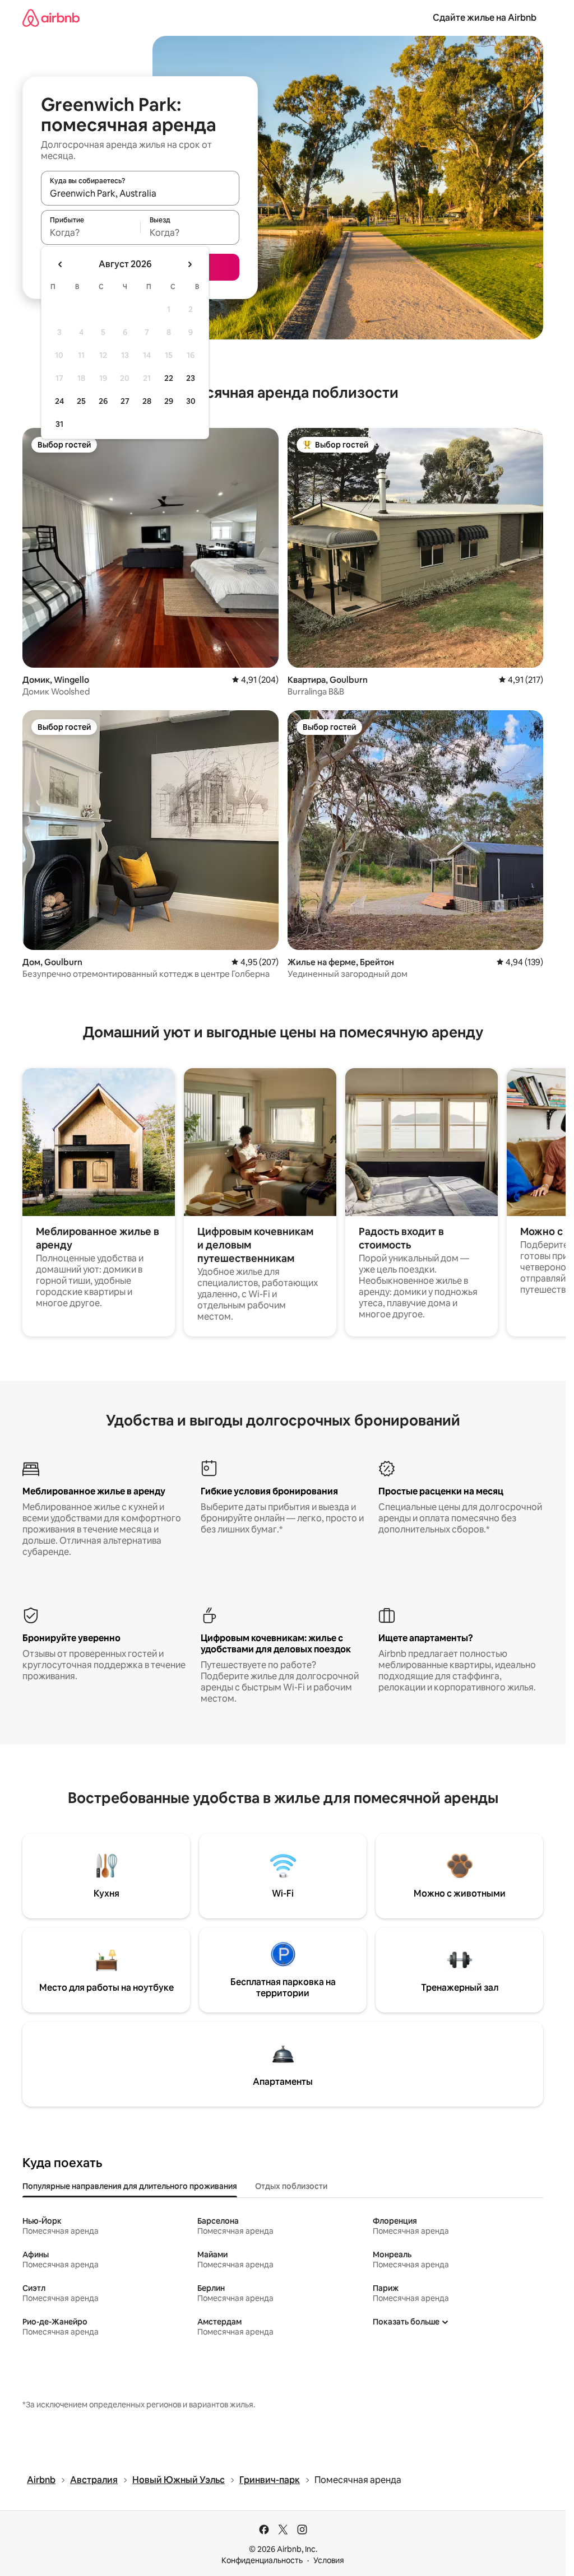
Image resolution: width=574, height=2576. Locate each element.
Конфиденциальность (262, 2560)
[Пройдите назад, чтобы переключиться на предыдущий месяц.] (61, 264)
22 (169, 378)
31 (59, 424)
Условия (329, 2560)
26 (103, 401)
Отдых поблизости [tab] (291, 2186)
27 (125, 401)
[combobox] (140, 193)
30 (191, 401)
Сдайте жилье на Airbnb (485, 18)
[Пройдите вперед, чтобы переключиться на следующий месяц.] (189, 264)
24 (59, 401)
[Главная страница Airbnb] (51, 18)
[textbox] (91, 232)
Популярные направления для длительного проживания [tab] (130, 2186)
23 (191, 378)
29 (169, 401)
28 (147, 401)
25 (81, 401)
